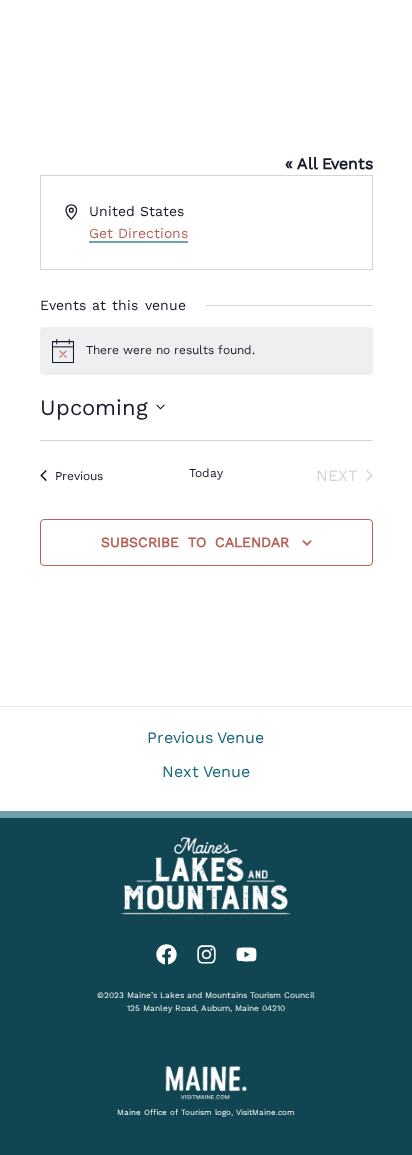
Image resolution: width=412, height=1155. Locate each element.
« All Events (329, 163)
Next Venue (206, 772)
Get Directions (138, 233)
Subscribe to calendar (195, 542)
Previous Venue (205, 738)
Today (206, 473)
